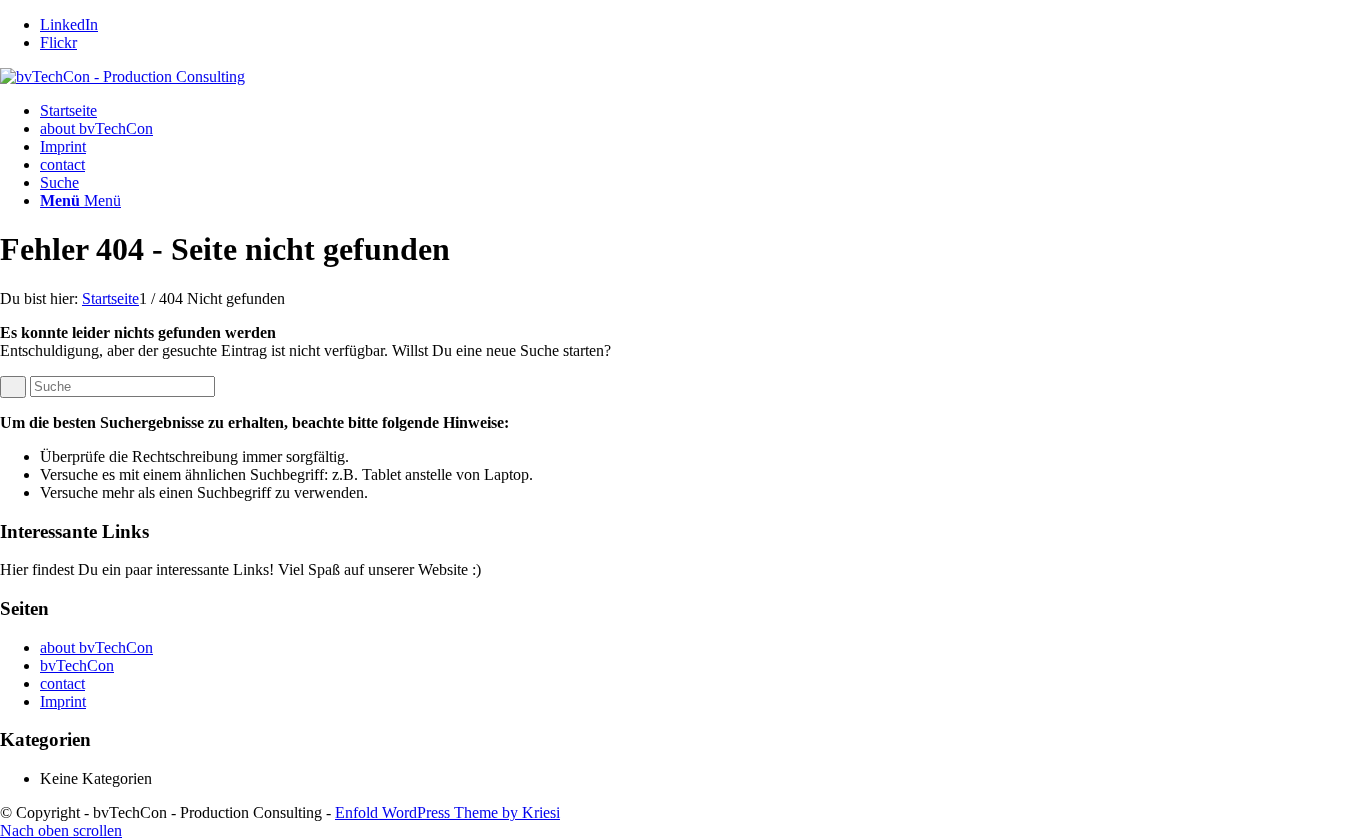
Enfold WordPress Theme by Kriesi (447, 812)
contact (62, 164)
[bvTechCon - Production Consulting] (122, 76)
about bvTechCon (96, 128)
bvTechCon (77, 665)
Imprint (63, 146)
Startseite (68, 110)
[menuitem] (703, 183)
